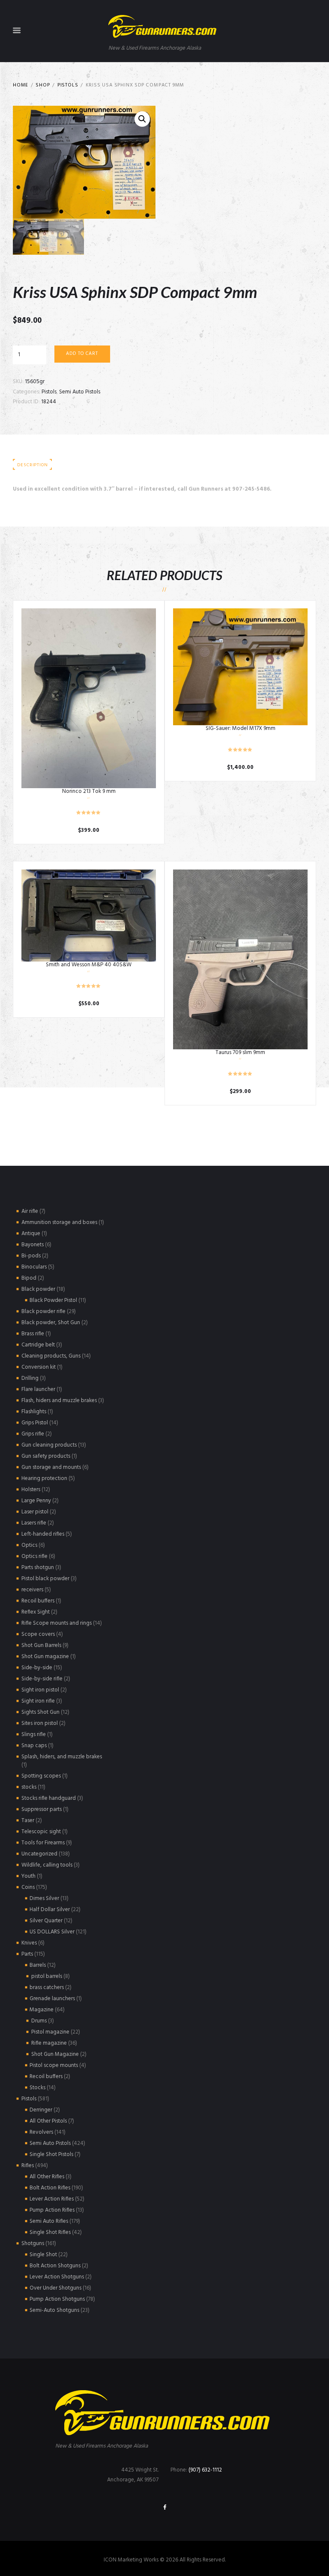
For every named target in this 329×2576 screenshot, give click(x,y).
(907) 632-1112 (205, 2470)
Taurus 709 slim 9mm (240, 1053)
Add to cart (82, 354)
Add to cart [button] (89, 698)
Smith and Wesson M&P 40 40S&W (89, 965)
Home (21, 85)
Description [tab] (32, 465)
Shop (43, 85)
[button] (142, 119)
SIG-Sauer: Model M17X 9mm (241, 728)
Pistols (68, 85)
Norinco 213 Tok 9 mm (89, 791)
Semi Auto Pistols (80, 392)
